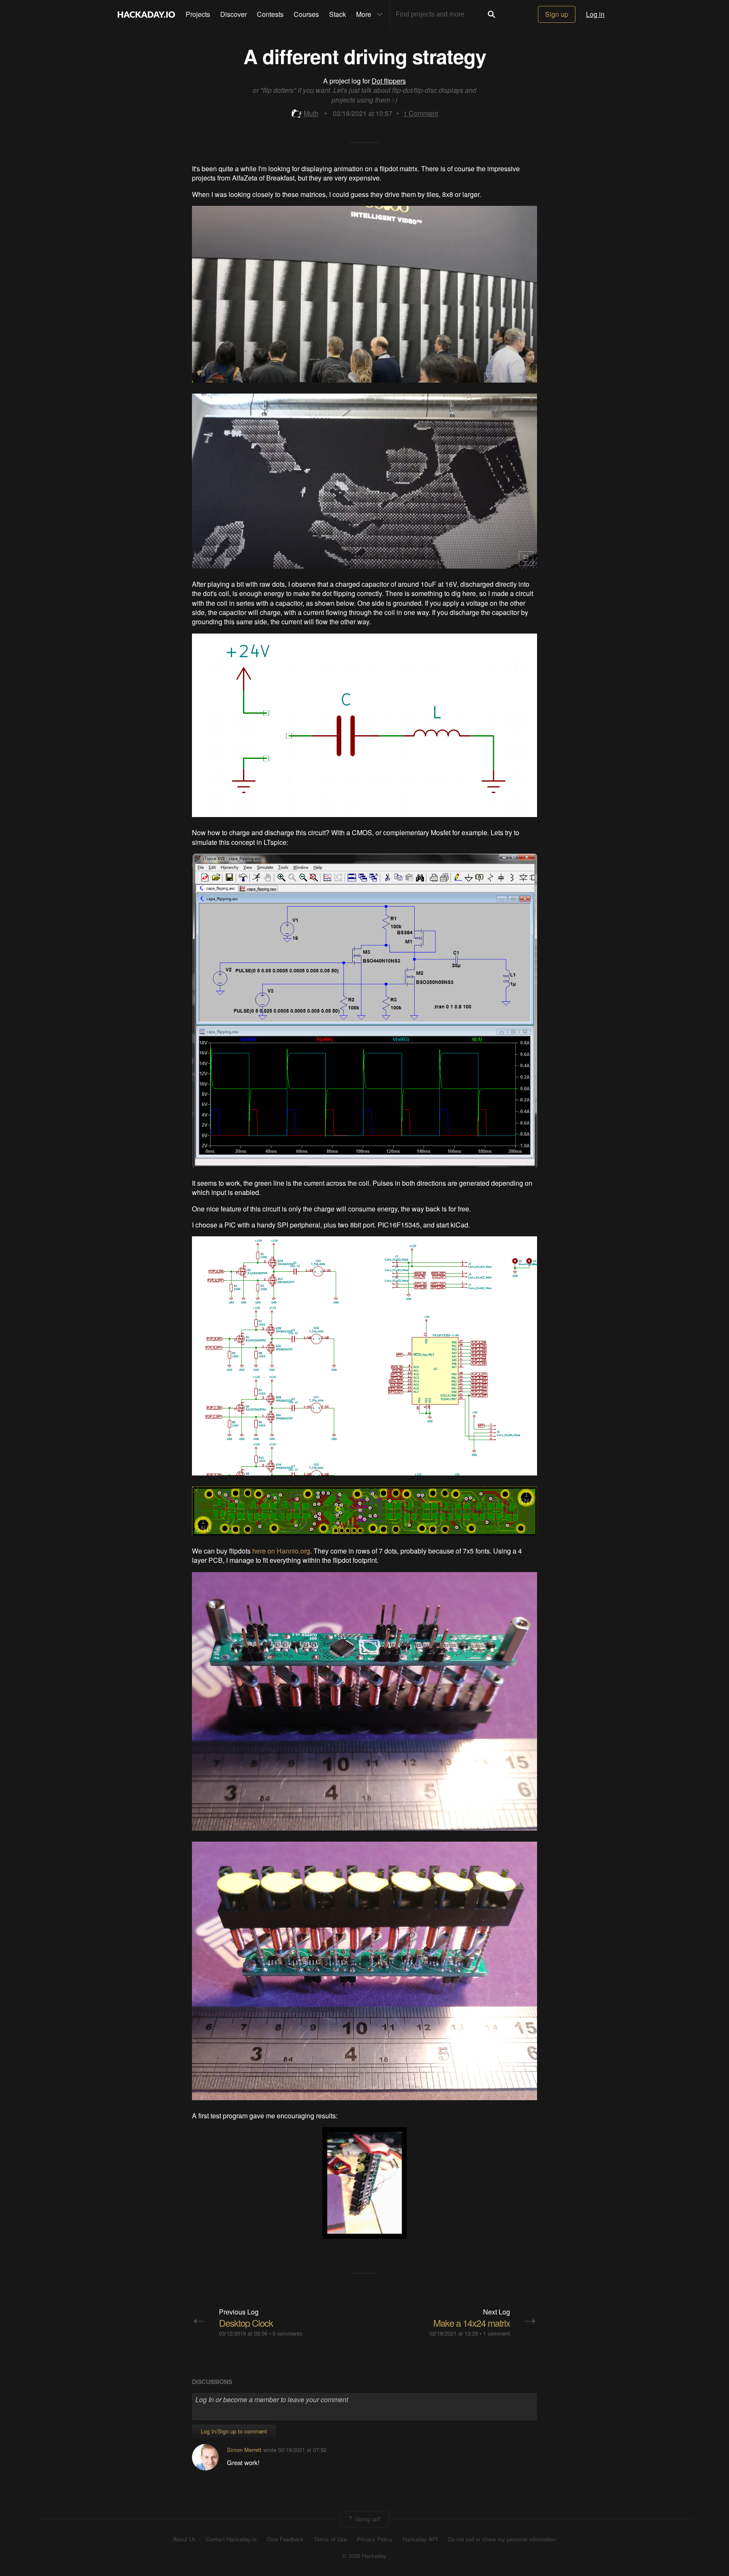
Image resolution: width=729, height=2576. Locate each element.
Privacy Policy (375, 2539)
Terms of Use (330, 2539)
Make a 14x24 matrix (472, 2323)
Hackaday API (420, 2539)
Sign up (557, 14)
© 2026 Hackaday (364, 2556)
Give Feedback (285, 2539)
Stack (337, 14)
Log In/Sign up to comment (234, 2431)
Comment (421, 113)
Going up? (367, 2518)
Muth (311, 113)
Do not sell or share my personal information (502, 2539)
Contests (270, 14)
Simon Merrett (244, 2450)
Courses (306, 14)
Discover (234, 14)
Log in (595, 14)
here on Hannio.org (281, 1551)
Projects (198, 14)
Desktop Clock (246, 2323)
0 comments (287, 2333)
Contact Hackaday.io (231, 2539)
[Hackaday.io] (146, 14)
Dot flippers (389, 81)
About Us (184, 2539)
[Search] (491, 14)
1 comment (497, 2333)
